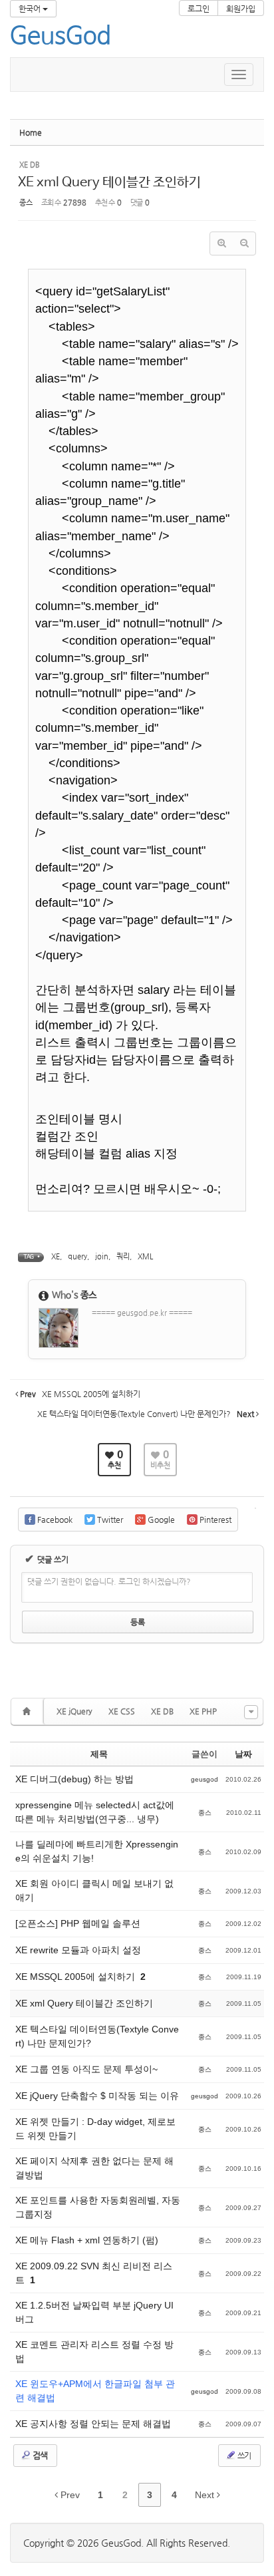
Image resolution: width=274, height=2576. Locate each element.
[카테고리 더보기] (251, 1712)
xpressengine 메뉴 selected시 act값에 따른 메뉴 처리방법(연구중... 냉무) (95, 1812)
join (102, 1256)
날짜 (243, 1754)
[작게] (244, 243)
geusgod (205, 1779)
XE (56, 1256)
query (77, 1256)
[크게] (221, 243)
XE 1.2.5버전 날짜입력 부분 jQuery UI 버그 (94, 2312)
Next (206, 2495)
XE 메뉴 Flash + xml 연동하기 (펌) (87, 2240)
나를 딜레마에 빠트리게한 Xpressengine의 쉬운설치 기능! (97, 1851)
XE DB (162, 1711)
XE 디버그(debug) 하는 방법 (74, 1779)
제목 (99, 1754)
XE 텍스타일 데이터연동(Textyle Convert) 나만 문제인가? (97, 2036)
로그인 (199, 9)
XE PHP (203, 1711)
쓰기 (243, 2456)
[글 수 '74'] (29, 1711)
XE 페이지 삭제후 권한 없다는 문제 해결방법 (94, 2168)
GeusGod (61, 37)
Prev (69, 2495)
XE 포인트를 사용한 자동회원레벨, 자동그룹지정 (98, 2207)
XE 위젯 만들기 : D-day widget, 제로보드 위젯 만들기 (95, 2129)
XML (145, 1256)
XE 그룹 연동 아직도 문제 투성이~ (86, 2069)
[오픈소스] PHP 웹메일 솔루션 (78, 1923)
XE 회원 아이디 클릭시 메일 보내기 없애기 (94, 1890)
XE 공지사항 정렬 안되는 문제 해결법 (93, 2424)
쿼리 (123, 1256)
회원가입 (241, 9)
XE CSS (122, 1711)
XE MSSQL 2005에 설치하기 (76, 1977)
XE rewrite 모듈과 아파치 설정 (78, 1950)
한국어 (31, 9)
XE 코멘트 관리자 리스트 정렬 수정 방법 (94, 2351)
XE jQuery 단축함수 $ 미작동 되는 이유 (97, 2096)
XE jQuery (74, 1711)
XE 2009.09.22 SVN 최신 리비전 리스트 (94, 2273)
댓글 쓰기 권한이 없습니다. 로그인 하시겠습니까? (109, 1581)
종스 (26, 203)
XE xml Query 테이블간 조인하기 (109, 183)
